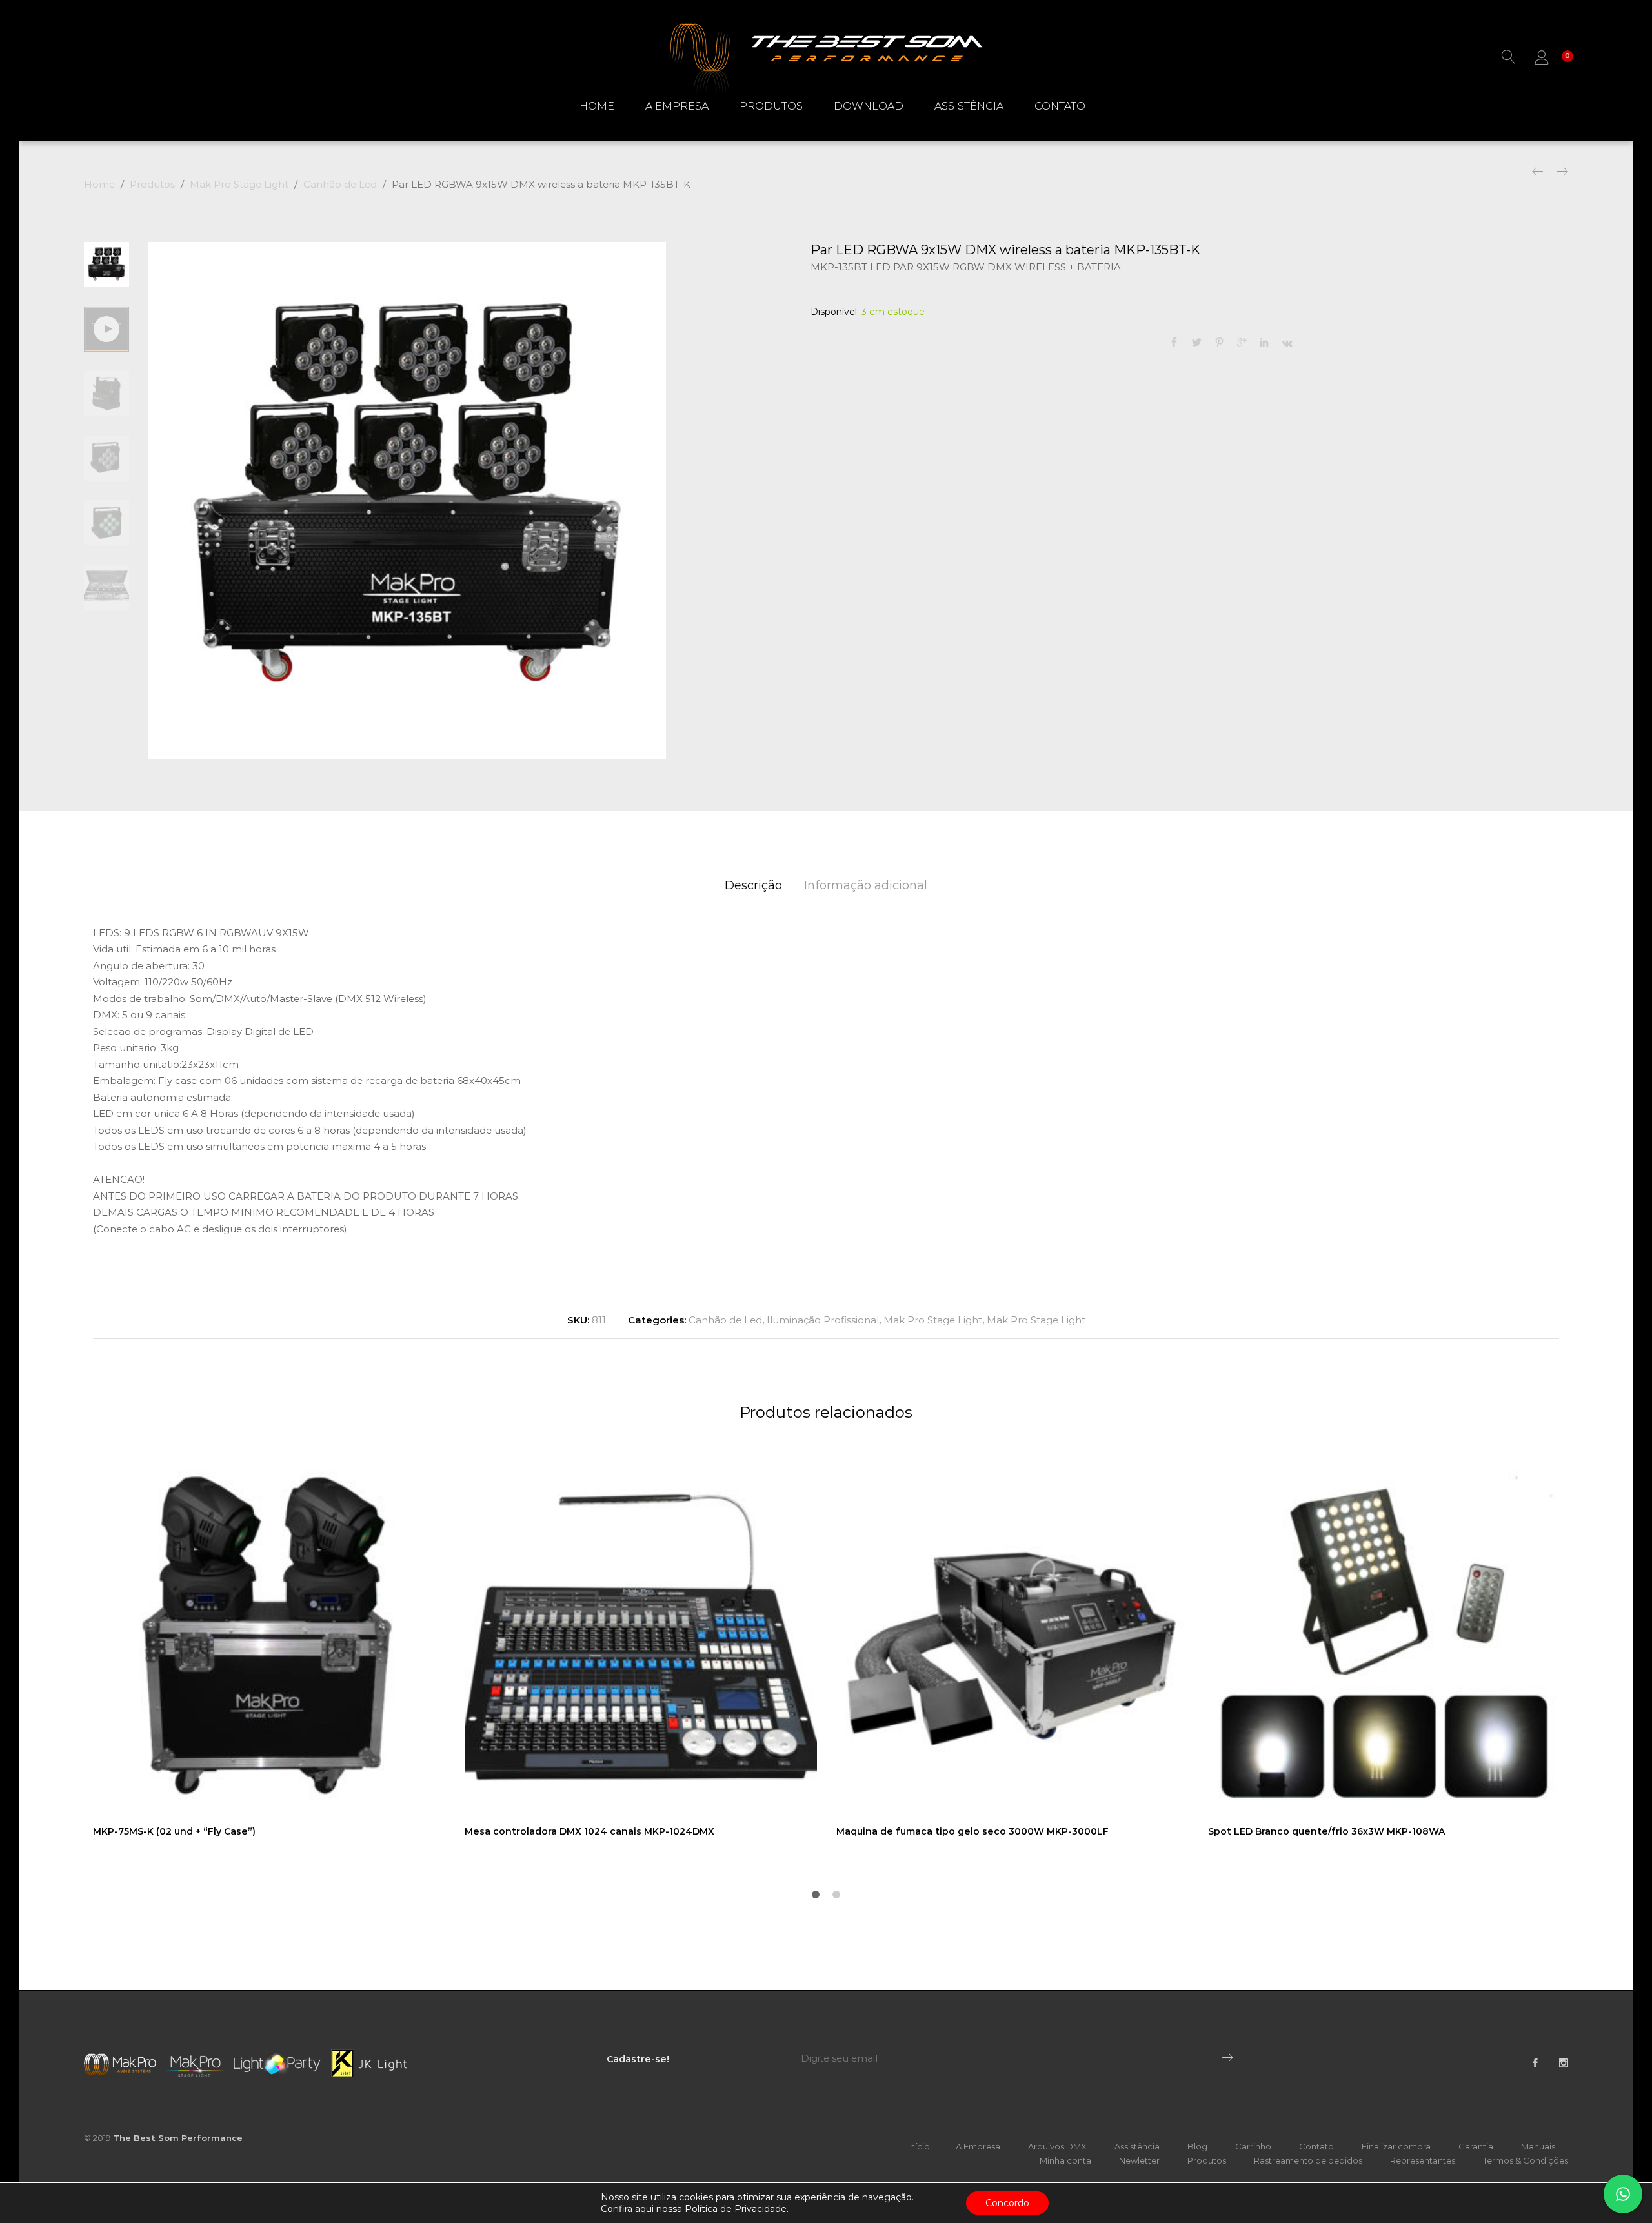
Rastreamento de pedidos (1308, 2160)
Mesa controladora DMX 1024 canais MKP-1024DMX (589, 1831)
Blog (1197, 2146)
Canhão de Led (725, 1320)
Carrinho (1253, 2146)
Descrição (753, 885)
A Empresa (677, 106)
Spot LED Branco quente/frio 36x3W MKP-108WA (1326, 1831)
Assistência (969, 106)
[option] (407, 501)
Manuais (1538, 2146)
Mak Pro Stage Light (933, 1320)
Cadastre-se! (638, 2059)
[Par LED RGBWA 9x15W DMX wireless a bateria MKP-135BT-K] (1174, 343)
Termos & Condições (1526, 2160)
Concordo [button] (1007, 2203)
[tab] (753, 886)
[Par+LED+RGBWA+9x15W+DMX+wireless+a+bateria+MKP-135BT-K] (1197, 343)
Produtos (771, 106)
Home (597, 106)
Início (919, 2146)
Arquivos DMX (1057, 2146)
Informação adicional (866, 885)
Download (869, 106)
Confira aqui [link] (627, 2209)
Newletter (1139, 2160)
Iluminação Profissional (823, 1320)
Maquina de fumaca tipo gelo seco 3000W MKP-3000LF (972, 1831)
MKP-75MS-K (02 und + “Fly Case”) (174, 1831)
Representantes (1423, 2160)
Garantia (1476, 2146)
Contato (1060, 106)
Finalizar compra (1396, 2146)
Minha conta (1065, 2160)
